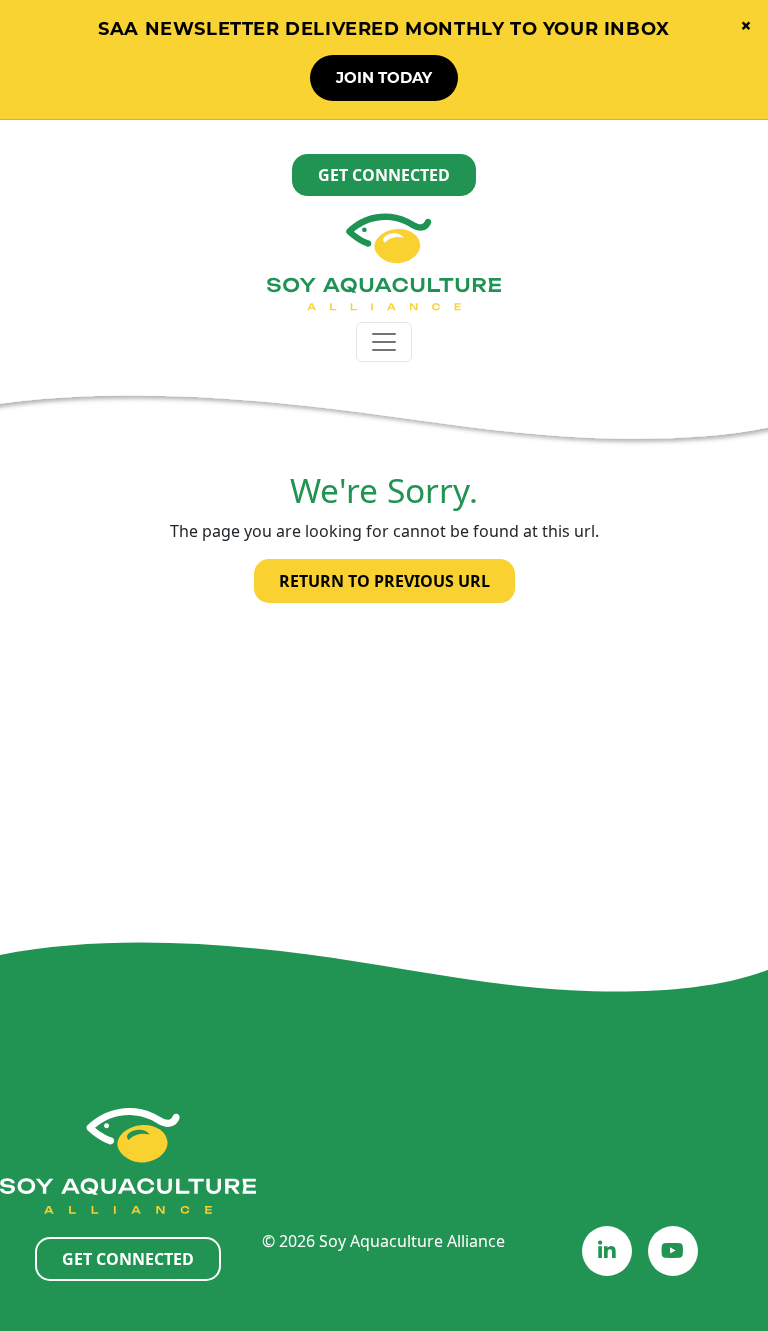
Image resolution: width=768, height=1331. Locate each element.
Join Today (384, 77)
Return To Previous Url (384, 581)
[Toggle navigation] (384, 342)
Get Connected (384, 175)
